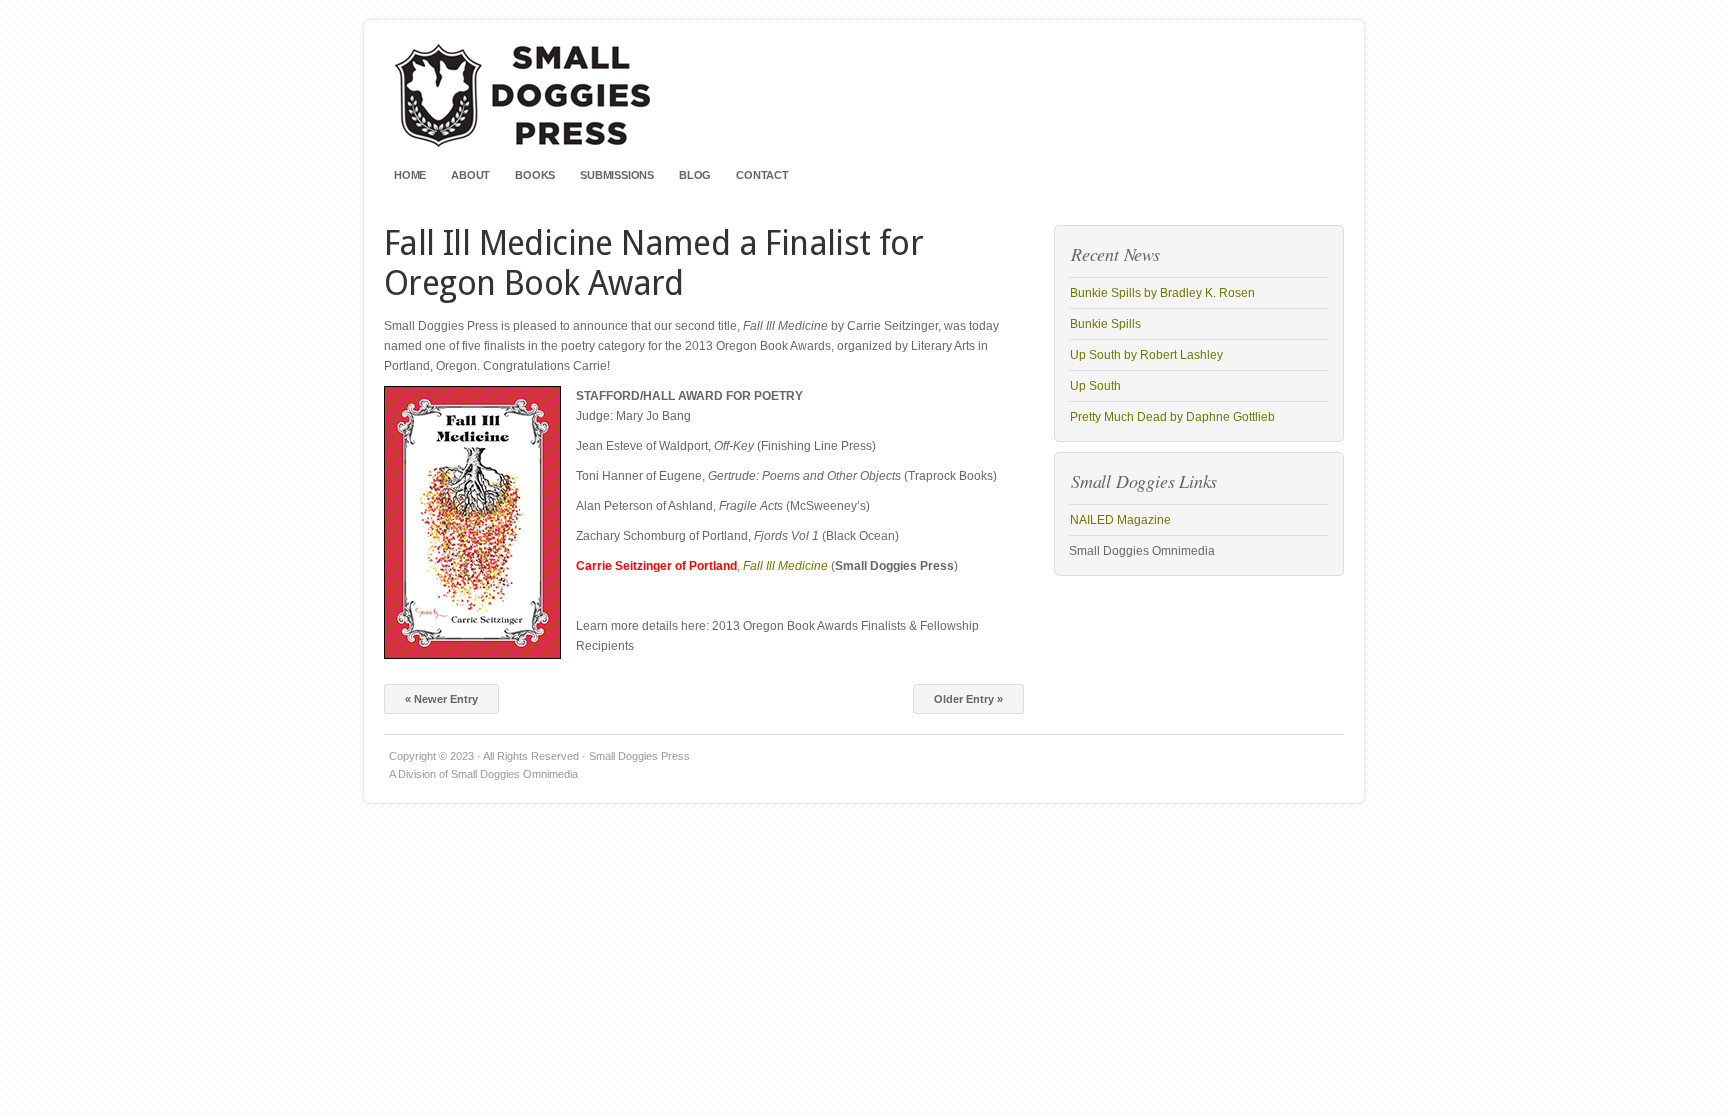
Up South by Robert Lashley (1146, 355)
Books (535, 175)
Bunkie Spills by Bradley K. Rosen (1162, 293)
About (470, 175)
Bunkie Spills (1105, 324)
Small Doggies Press (864, 100)
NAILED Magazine (1120, 520)
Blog (695, 175)
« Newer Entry (441, 699)
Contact (762, 175)
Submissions (617, 175)
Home (410, 175)
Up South (1095, 386)
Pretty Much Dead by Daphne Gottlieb (1172, 417)
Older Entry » (968, 699)
